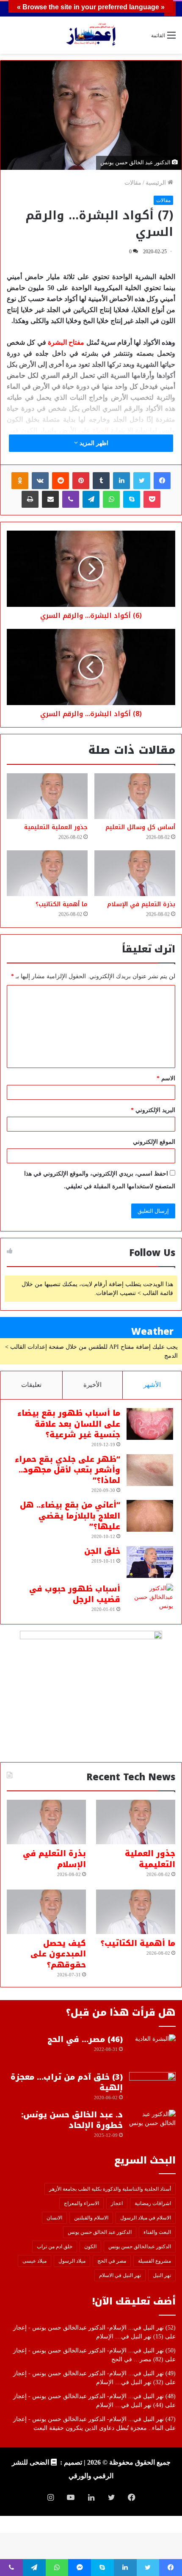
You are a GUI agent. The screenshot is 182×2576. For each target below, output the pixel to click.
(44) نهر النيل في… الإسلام (130, 2405)
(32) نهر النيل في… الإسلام (130, 2382)
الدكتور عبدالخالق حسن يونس (140, 2247)
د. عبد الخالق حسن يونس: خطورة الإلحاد (72, 2120)
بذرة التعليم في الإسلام (141, 904)
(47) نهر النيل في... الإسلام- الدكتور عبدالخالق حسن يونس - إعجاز (94, 2419)
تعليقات (31, 1385)
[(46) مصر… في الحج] (152, 2050)
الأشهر (152, 1385)
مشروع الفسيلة (154, 2261)
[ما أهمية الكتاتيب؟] (47, 873)
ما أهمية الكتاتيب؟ (62, 904)
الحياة (101, 430)
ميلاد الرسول (72, 2261)
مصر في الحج (112, 2261)
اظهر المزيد (93, 443)
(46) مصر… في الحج (85, 2039)
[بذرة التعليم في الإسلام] (135, 873)
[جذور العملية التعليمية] (47, 796)
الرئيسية (157, 183)
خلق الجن (102, 1551)
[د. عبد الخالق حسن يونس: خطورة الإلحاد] (152, 2126)
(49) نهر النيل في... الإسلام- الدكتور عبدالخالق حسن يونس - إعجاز (94, 2373)
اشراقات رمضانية (153, 2203)
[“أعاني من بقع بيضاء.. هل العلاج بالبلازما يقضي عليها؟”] (150, 1516)
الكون (90, 2247)
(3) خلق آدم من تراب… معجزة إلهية (67, 2082)
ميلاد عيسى (34, 2261)
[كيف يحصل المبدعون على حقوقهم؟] (46, 1912)
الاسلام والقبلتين (91, 2218)
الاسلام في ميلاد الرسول (146, 2218)
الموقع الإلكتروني (154, 1142)
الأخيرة (92, 1385)
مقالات (133, 183)
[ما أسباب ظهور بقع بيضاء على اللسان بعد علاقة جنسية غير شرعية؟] (150, 1424)
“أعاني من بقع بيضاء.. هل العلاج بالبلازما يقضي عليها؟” (70, 1516)
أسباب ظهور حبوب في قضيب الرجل (75, 1594)
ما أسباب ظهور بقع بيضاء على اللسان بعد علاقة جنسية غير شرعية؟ (69, 1424)
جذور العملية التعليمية (56, 827)
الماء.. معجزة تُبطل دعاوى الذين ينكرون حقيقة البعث (98, 2428)
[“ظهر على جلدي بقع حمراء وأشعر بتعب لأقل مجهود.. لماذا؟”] (150, 1470)
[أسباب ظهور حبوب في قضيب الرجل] (150, 1600)
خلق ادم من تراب (55, 2247)
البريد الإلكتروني (153, 1110)
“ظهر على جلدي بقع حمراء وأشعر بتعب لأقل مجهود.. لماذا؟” (68, 1470)
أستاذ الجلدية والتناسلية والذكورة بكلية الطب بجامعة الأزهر (110, 2189)
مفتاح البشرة (66, 342)
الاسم (166, 1078)
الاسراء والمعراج (81, 2203)
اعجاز (117, 2203)
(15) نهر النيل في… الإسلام (130, 2337)
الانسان (54, 2218)
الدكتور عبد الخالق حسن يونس (100, 2232)
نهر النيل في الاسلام (120, 2275)
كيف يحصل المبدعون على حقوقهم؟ (58, 1954)
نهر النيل (162, 2275)
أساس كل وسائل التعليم (140, 827)
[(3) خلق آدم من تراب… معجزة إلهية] (152, 2088)
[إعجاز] (91, 35)
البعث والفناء (157, 2232)
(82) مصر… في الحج (137, 2359)
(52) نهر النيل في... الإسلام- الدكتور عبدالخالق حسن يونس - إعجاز (94, 2328)
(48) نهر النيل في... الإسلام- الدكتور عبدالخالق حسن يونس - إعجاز (94, 2396)
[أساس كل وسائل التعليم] (135, 796)
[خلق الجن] (150, 1562)
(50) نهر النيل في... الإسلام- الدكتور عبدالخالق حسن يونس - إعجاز (94, 2350)
